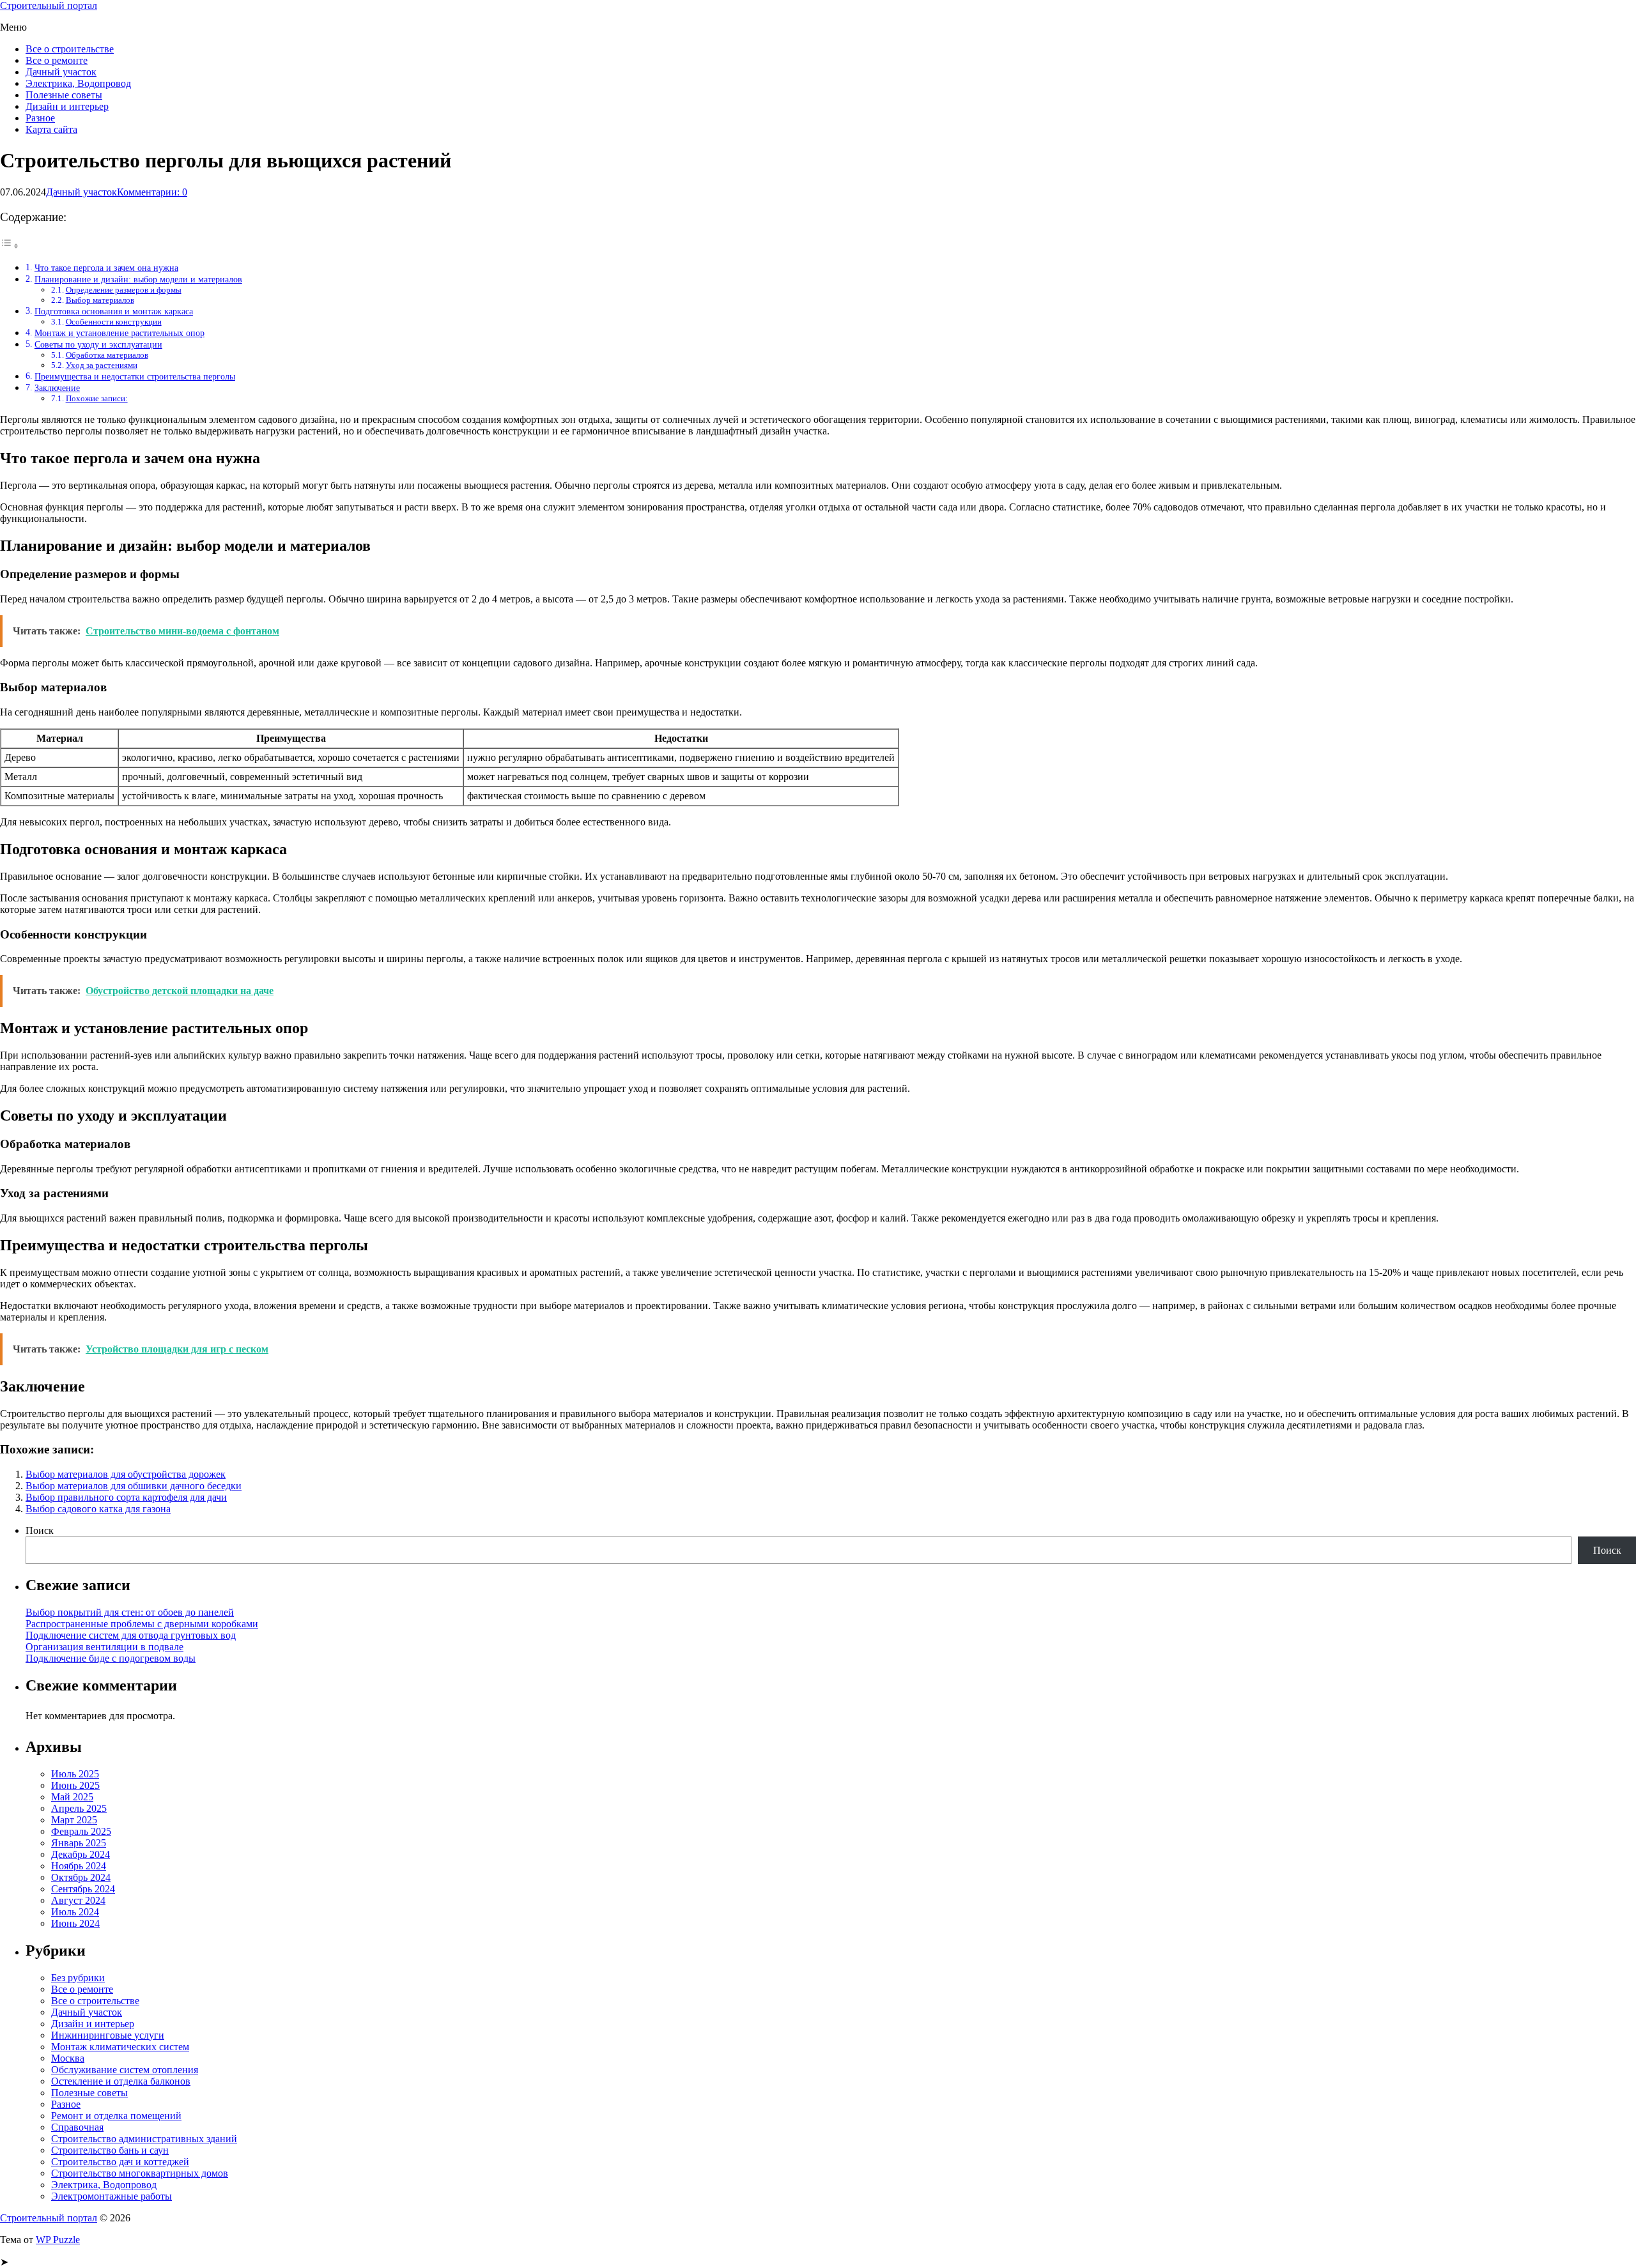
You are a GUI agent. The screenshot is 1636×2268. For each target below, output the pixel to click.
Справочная (77, 2127)
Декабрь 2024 (81, 1854)
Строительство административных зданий (144, 2139)
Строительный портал (49, 5)
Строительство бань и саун (110, 2150)
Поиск (40, 1530)
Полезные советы (64, 95)
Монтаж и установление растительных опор (120, 333)
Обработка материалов (107, 355)
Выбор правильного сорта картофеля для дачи (126, 1497)
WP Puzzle (58, 2240)
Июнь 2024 (75, 1923)
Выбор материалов (100, 300)
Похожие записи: (97, 398)
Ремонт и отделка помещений (116, 2116)
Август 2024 (78, 1900)
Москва (68, 2058)
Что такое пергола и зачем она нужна (106, 268)
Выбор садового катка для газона (98, 1509)
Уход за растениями (102, 365)
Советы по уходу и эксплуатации (98, 344)
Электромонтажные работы (112, 2196)
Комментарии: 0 (152, 192)
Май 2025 (72, 1797)
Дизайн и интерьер (67, 106)
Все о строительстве (70, 49)
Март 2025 (74, 1820)
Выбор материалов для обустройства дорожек (126, 1474)
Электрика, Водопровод (78, 83)
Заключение (57, 388)
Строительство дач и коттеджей (120, 2162)
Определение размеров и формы (124, 290)
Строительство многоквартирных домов (140, 2173)
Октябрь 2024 (81, 1877)
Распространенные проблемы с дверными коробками (142, 1624)
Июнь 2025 (75, 1785)
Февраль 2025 (81, 1831)
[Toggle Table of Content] (10, 246)
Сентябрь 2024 (83, 1889)
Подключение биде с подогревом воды (111, 1658)
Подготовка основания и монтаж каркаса (114, 311)
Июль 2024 (75, 1912)
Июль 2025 (75, 1774)
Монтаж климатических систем (120, 2047)
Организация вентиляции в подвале (104, 1647)
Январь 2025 (79, 1843)
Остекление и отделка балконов (121, 2081)
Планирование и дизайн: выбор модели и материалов (138, 279)
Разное (40, 118)
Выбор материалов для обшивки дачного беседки (134, 1486)
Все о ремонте (57, 60)
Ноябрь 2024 (79, 1866)
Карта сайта (51, 129)
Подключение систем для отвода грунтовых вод (131, 1635)
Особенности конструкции (114, 322)
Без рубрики (78, 1978)
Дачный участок (61, 72)
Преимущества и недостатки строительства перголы (135, 376)
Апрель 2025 (79, 1808)
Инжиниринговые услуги (108, 2035)
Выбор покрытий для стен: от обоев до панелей (130, 1612)
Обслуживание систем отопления (125, 2070)
